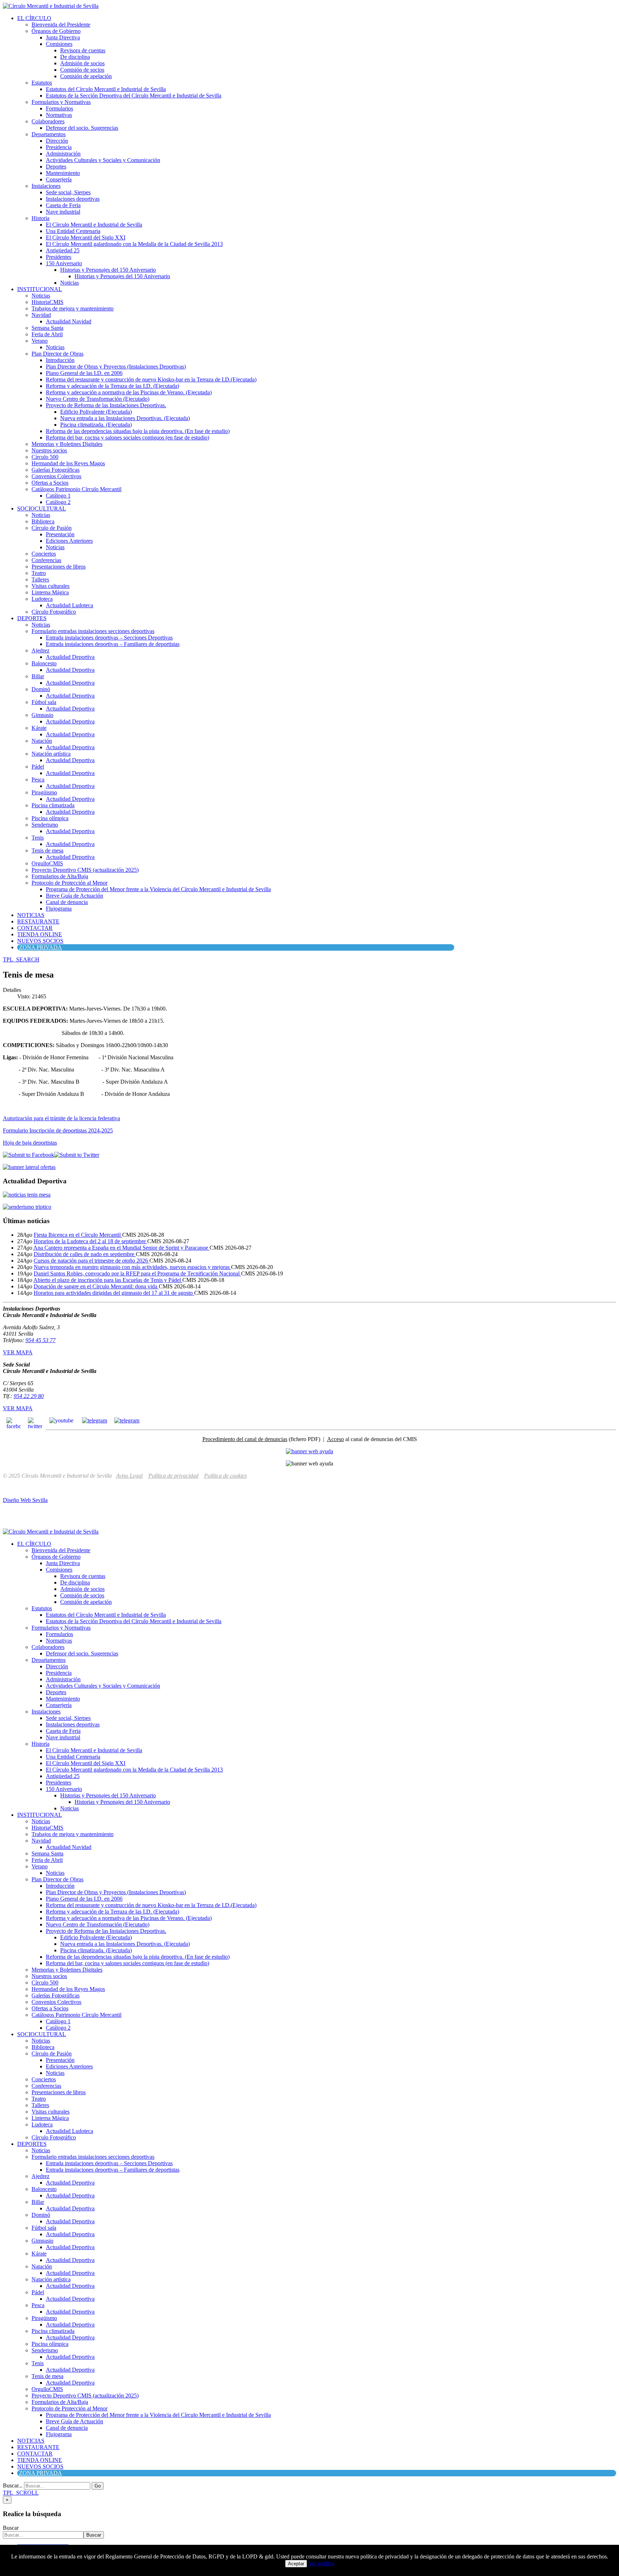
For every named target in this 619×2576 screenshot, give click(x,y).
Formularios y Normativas (61, 102)
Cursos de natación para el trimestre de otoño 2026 (92, 1261)
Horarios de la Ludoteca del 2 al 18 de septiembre (90, 1241)
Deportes (56, 167)
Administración (63, 154)
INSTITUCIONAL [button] (40, 289)
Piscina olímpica (50, 818)
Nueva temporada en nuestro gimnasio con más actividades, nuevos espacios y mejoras (132, 1267)
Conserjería (59, 179)
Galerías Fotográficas (56, 470)
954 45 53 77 (40, 1340)
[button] (21, 959)
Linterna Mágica (50, 592)
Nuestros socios (49, 450)
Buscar (11, 2528)
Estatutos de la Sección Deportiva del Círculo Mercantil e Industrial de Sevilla (134, 96)
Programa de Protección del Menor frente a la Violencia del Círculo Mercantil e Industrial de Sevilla (158, 889)
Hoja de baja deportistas (30, 1143)
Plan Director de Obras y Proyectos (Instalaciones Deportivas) (116, 367)
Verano (40, 341)
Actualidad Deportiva (70, 657)
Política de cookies (225, 1476)
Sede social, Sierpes (68, 192)
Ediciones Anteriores (69, 541)
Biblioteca (43, 521)
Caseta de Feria (63, 205)
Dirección (57, 141)
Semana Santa (47, 328)
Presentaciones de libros (59, 567)
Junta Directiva (63, 37)
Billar (38, 676)
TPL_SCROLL (21, 2493)
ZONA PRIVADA (40, 947)
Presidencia (59, 147)
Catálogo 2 (58, 502)
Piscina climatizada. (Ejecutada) (96, 425)
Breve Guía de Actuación (75, 896)
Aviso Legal (129, 1476)
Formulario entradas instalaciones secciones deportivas (93, 631)
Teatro (39, 573)
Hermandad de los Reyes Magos (68, 463)
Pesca (38, 780)
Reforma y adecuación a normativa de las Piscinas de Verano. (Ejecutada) (129, 392)
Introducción (60, 360)
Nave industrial (63, 212)
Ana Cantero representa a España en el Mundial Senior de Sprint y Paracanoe (121, 1248)
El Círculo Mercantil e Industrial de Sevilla (94, 225)
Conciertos (44, 554)
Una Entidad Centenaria (73, 231)
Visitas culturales (51, 586)
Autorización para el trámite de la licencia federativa (61, 1118)
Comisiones (59, 44)
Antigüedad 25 (63, 250)
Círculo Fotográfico (54, 612)
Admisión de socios (82, 63)
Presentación (60, 534)
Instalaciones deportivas (73, 199)
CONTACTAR (35, 928)
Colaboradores (48, 121)
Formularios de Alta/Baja (60, 876)
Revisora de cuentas (83, 50)
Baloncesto (44, 663)
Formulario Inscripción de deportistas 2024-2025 (58, 1130)
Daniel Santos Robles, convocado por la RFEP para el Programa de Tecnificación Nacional (137, 1273)
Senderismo (45, 825)
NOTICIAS (31, 915)
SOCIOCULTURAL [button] (42, 508)
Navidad (41, 315)
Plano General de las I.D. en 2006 (84, 373)
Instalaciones (46, 186)
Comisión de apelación (86, 76)
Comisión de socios (82, 70)
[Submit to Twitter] (77, 1155)
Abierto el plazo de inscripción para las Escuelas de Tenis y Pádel (108, 1280)
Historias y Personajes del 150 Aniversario (108, 270)
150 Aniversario (64, 263)
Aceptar (296, 2564)
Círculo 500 (45, 457)
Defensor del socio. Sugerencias (82, 128)
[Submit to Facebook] (28, 1155)
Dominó (41, 689)
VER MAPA (18, 1352)
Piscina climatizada (53, 805)
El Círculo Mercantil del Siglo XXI (86, 237)
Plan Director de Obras (57, 354)
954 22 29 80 (29, 1396)
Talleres (40, 579)
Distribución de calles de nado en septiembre (85, 1254)
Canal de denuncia (67, 902)
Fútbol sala (44, 702)
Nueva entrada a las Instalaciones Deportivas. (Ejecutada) (125, 418)
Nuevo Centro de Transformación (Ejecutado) (98, 399)
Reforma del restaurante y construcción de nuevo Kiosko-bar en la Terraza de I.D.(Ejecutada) (151, 379)
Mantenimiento (63, 173)
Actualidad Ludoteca (69, 605)
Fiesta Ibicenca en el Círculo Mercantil (78, 1235)
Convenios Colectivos (56, 476)
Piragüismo (44, 792)
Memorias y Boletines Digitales (67, 444)
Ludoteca (42, 599)
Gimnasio (42, 715)
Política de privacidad (173, 1476)
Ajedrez (40, 650)
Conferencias (46, 560)
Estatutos (42, 83)
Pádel (38, 767)
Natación (42, 741)
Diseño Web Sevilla (25, 1500)
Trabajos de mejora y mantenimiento (73, 308)
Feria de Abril (47, 334)
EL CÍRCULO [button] (34, 18)
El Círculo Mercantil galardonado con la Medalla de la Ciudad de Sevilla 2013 (134, 244)
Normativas (59, 115)
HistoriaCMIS (47, 302)
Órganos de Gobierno (56, 31)
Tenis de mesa (47, 850)
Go (98, 2486)
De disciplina (75, 57)
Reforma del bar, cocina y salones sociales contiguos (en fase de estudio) (128, 438)
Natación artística (51, 754)
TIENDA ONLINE (40, 934)
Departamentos (49, 134)
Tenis (38, 838)
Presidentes (59, 257)
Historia (40, 218)
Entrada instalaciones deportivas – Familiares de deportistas (113, 644)
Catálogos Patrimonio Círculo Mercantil (76, 489)
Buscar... (13, 2485)
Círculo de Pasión (52, 528)
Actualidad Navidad (69, 321)
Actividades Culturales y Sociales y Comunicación (103, 160)
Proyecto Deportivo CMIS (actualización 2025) (85, 870)
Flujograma (59, 909)
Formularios (59, 108)
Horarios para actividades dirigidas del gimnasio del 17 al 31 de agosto (114, 1293)
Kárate (39, 728)
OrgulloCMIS (47, 863)
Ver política (321, 2563)
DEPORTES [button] (32, 618)
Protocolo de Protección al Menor (69, 883)
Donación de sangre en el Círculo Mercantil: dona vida (96, 1286)
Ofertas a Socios (50, 483)
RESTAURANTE (38, 921)
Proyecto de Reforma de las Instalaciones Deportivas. (106, 405)
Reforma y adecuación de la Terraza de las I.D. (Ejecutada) (112, 386)
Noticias (69, 283)
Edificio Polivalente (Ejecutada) (96, 412)
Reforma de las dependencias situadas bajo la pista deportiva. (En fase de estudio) (138, 431)
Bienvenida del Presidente (61, 25)
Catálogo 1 (58, 496)
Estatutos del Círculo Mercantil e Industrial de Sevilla (106, 89)
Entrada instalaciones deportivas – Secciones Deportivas (109, 638)
